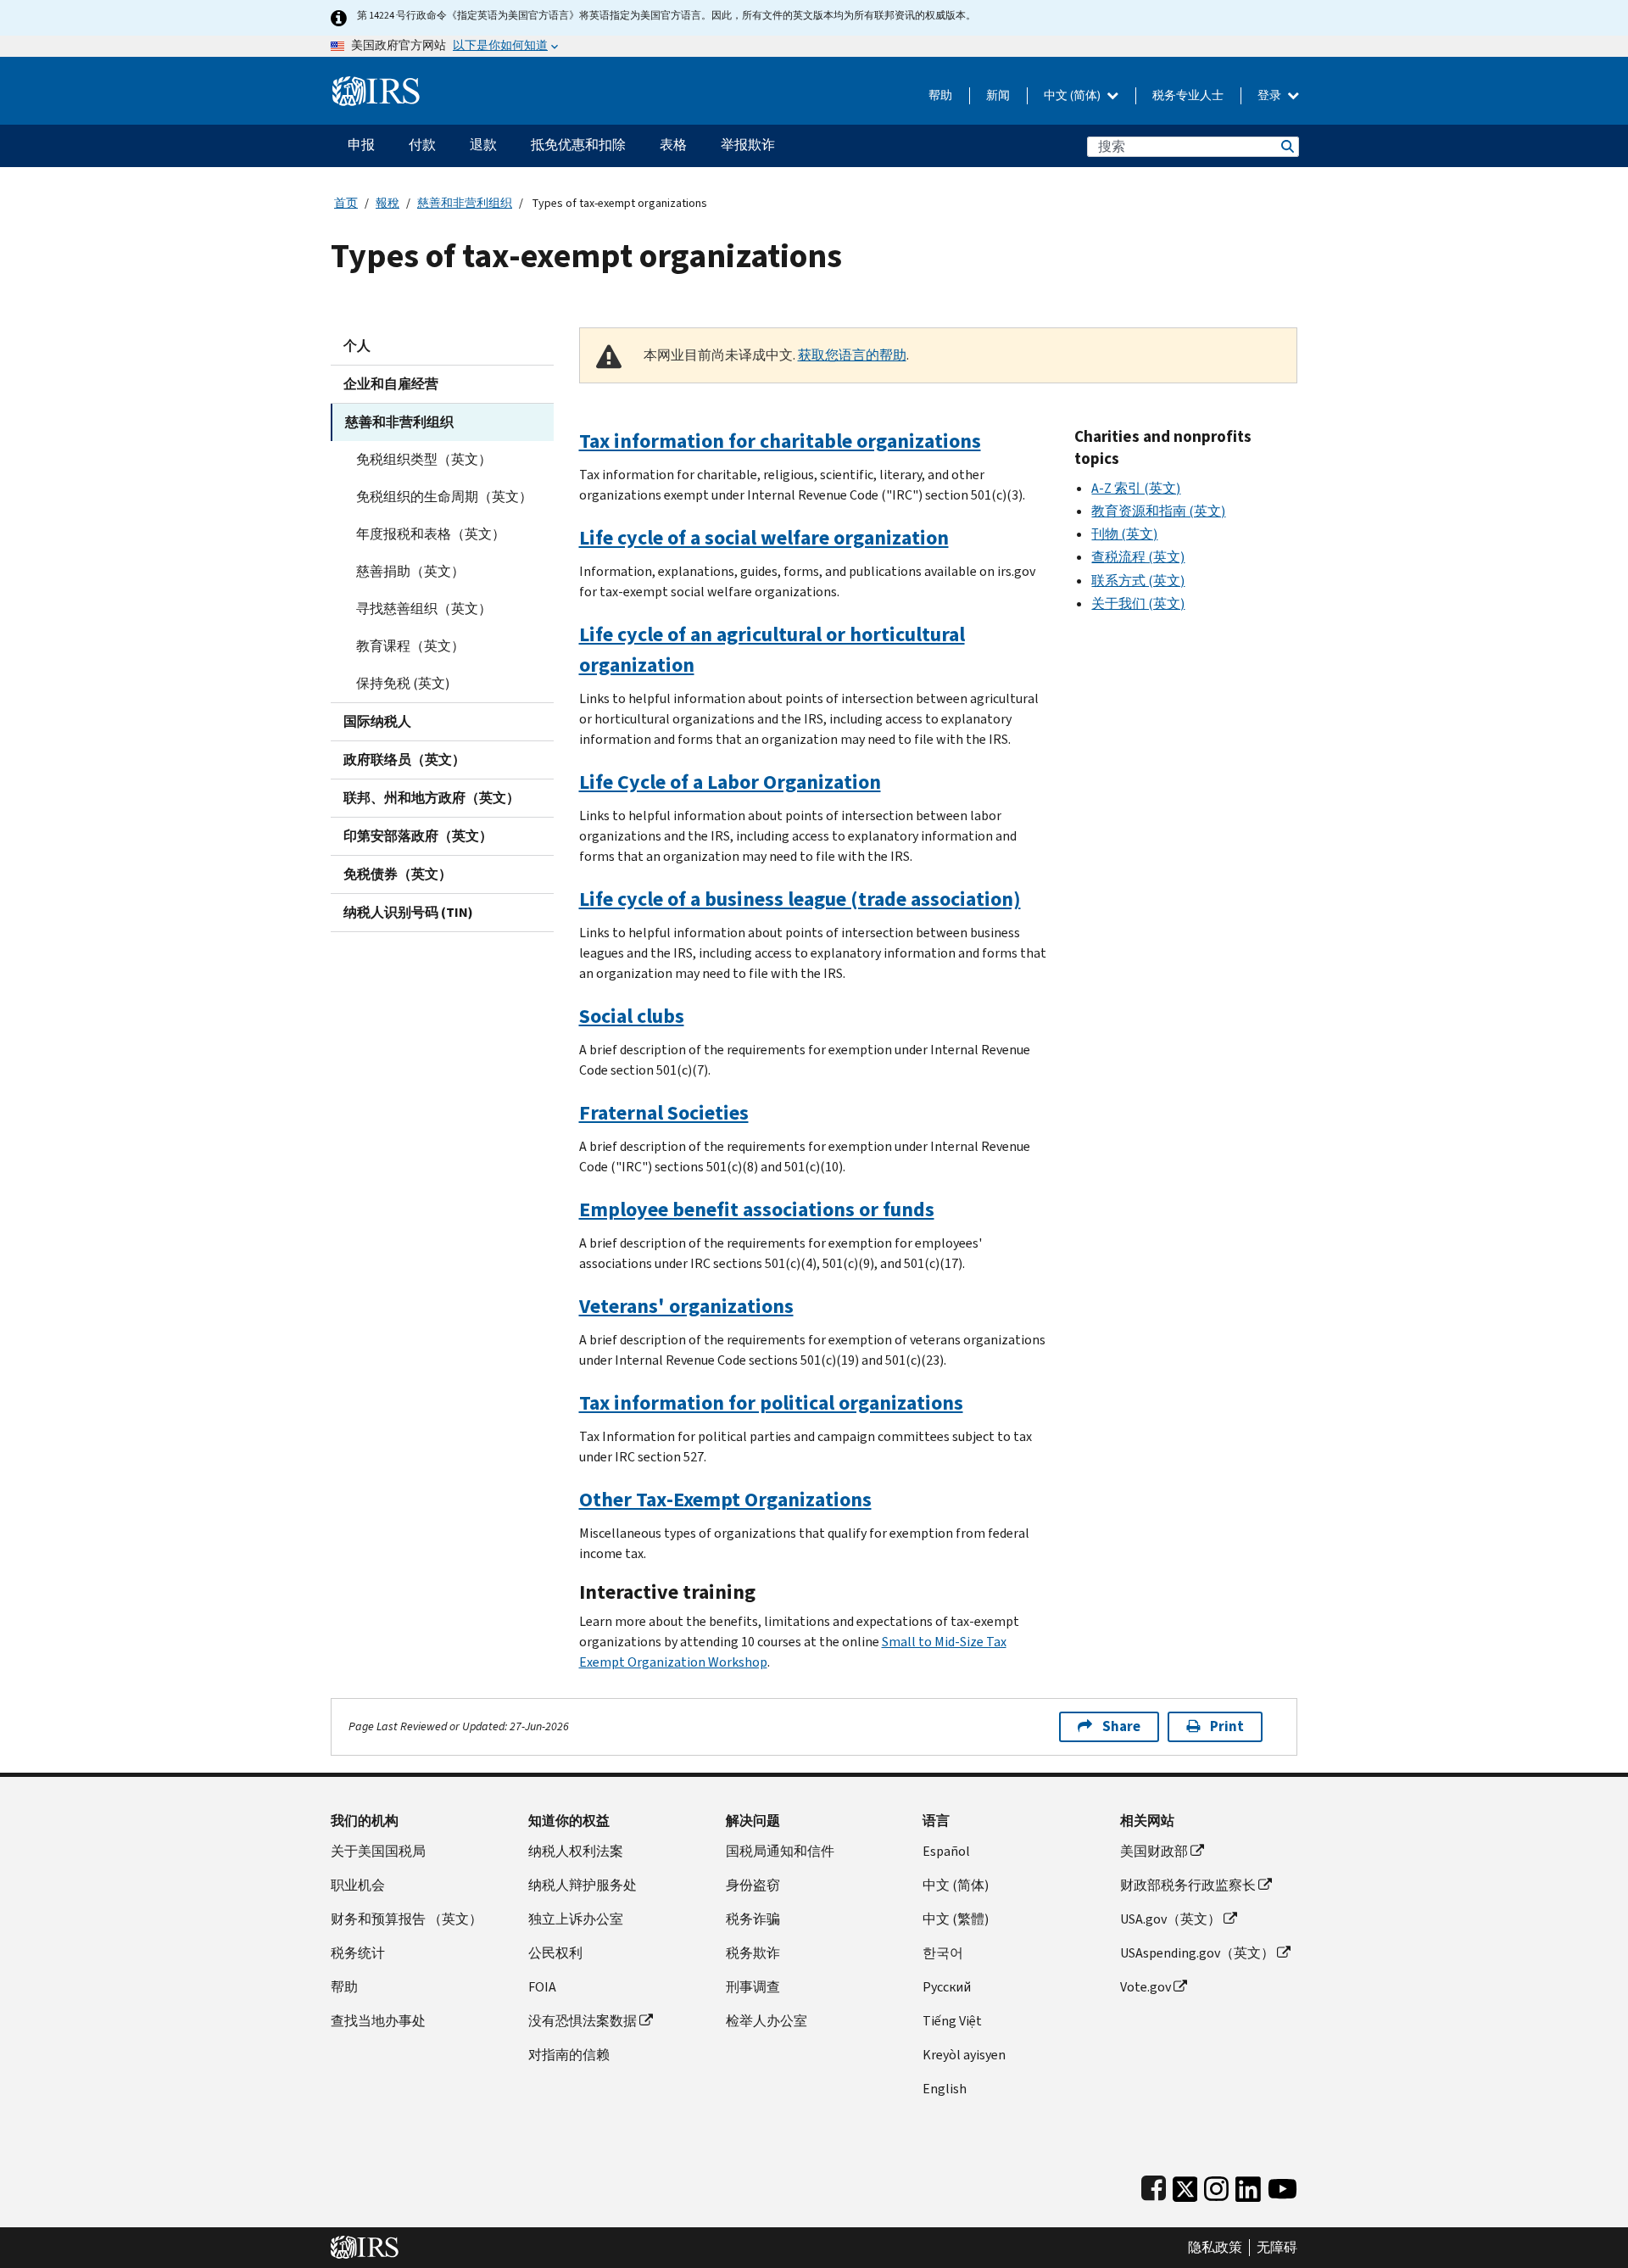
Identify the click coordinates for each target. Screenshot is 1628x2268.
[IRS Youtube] (1282, 2185)
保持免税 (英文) (403, 683)
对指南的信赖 (569, 2055)
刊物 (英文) (1124, 534)
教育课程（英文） (410, 646)
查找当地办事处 (378, 2021)
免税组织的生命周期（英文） (444, 497)
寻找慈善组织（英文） (424, 609)
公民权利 (555, 1953)
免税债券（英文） (398, 874)
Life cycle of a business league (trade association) (800, 899)
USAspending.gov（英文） (1197, 1953)
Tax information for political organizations (771, 1403)
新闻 (998, 95)
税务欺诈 (753, 1953)
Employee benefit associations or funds (757, 1209)
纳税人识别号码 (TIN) (408, 912)
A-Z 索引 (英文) (1136, 488)
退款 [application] (483, 145)
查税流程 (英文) (1138, 557)
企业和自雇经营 (391, 384)
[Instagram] (1216, 2185)
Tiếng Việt (952, 2021)
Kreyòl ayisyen (964, 2055)
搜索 (1286, 146)
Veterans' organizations (686, 1306)
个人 (357, 346)
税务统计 (358, 1953)
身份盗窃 (753, 1885)
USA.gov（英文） (1171, 1919)
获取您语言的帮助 (852, 355)
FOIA (542, 1987)
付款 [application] (422, 145)
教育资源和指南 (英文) (1158, 511)
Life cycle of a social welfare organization (764, 538)
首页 (346, 203)
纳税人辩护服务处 (583, 1885)
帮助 (940, 95)
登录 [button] (1271, 95)
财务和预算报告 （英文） (407, 1919)
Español (946, 1851)
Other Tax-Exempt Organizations (725, 1500)
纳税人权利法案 (576, 1851)
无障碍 (1277, 2248)
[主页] (376, 84)
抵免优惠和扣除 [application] (578, 145)
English (945, 2089)
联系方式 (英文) (1138, 581)
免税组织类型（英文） (424, 459)
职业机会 (358, 1885)
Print (1227, 1726)
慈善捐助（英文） (410, 571)
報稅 (387, 203)
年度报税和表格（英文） (431, 534)
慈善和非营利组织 (465, 203)
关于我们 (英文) (1138, 603)
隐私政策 (1215, 2248)
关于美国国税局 (378, 1851)
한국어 (943, 1953)
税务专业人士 (1188, 95)
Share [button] (1121, 1726)
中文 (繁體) (956, 1919)
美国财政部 (1154, 1851)
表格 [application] (673, 145)
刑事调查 (753, 1987)
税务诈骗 (753, 1919)
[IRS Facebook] (1154, 2185)
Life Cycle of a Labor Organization (730, 782)
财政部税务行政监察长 (1188, 1885)
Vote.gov (1146, 1987)
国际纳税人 (377, 721)
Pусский (947, 1987)
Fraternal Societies (664, 1113)
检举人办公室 (767, 2021)
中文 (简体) (1073, 95)
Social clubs (632, 1016)
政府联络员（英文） (404, 760)
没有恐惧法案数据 (583, 2021)
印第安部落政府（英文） (418, 836)
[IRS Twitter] (1185, 2185)
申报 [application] (361, 145)
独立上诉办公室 (576, 1919)
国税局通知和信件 (780, 1851)
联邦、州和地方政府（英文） (432, 798)
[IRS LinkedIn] (1248, 2185)
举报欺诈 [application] (748, 145)
